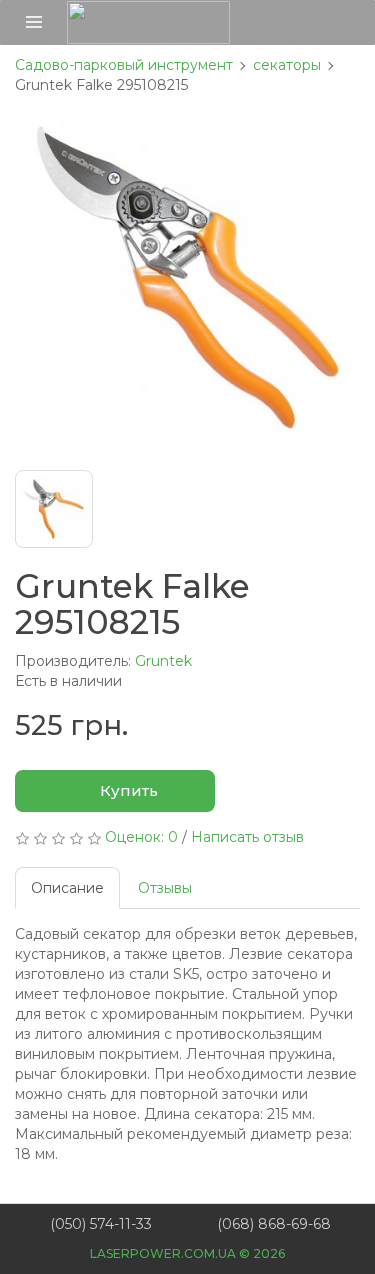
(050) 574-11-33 (101, 1224)
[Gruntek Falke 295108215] (187, 277)
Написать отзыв (247, 837)
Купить (127, 790)
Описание (67, 888)
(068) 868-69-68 (274, 1224)
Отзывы (165, 888)
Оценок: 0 (141, 837)
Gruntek (163, 661)
